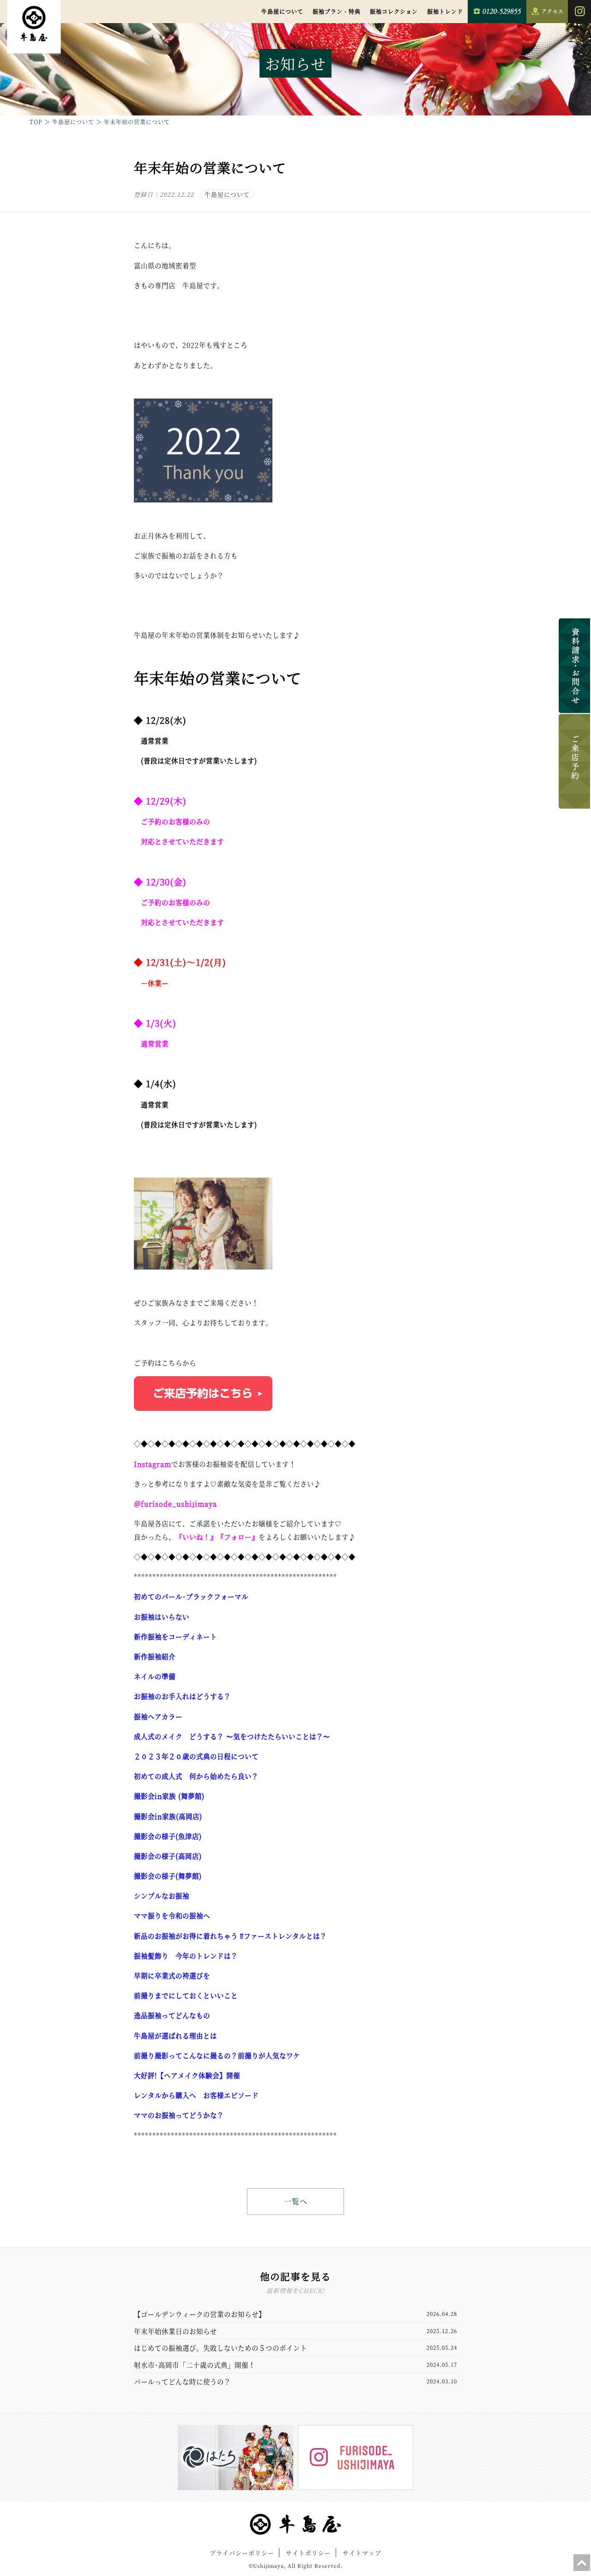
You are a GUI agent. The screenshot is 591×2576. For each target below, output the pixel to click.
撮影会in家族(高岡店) (168, 1816)
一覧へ (296, 2201)
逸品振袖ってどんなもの (172, 2015)
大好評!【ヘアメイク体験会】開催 (187, 2075)
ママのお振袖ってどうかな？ (179, 2115)
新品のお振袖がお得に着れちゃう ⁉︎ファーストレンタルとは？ (230, 1936)
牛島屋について (282, 11)
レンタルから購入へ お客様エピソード (196, 2095)
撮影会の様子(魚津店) (168, 1836)
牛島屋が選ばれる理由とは (175, 2035)
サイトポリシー (308, 2553)
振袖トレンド (445, 11)
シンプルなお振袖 (162, 1896)
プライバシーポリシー (242, 2553)
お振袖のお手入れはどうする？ (182, 1696)
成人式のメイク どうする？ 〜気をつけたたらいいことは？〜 (232, 1736)
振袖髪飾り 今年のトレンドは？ (186, 1956)
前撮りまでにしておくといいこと (186, 1995)
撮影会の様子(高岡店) (168, 1856)
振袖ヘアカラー (158, 1716)
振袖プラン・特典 (337, 11)
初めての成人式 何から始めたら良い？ (196, 1776)
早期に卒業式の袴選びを (172, 1975)
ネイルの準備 (155, 1676)
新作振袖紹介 (155, 1656)
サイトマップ (362, 2553)
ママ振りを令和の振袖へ (172, 1915)
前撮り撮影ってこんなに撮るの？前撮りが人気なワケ (217, 2055)
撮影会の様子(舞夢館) (168, 1876)
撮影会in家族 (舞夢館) (169, 1796)
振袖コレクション (394, 11)
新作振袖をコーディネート (175, 1636)
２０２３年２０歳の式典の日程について (196, 1756)
